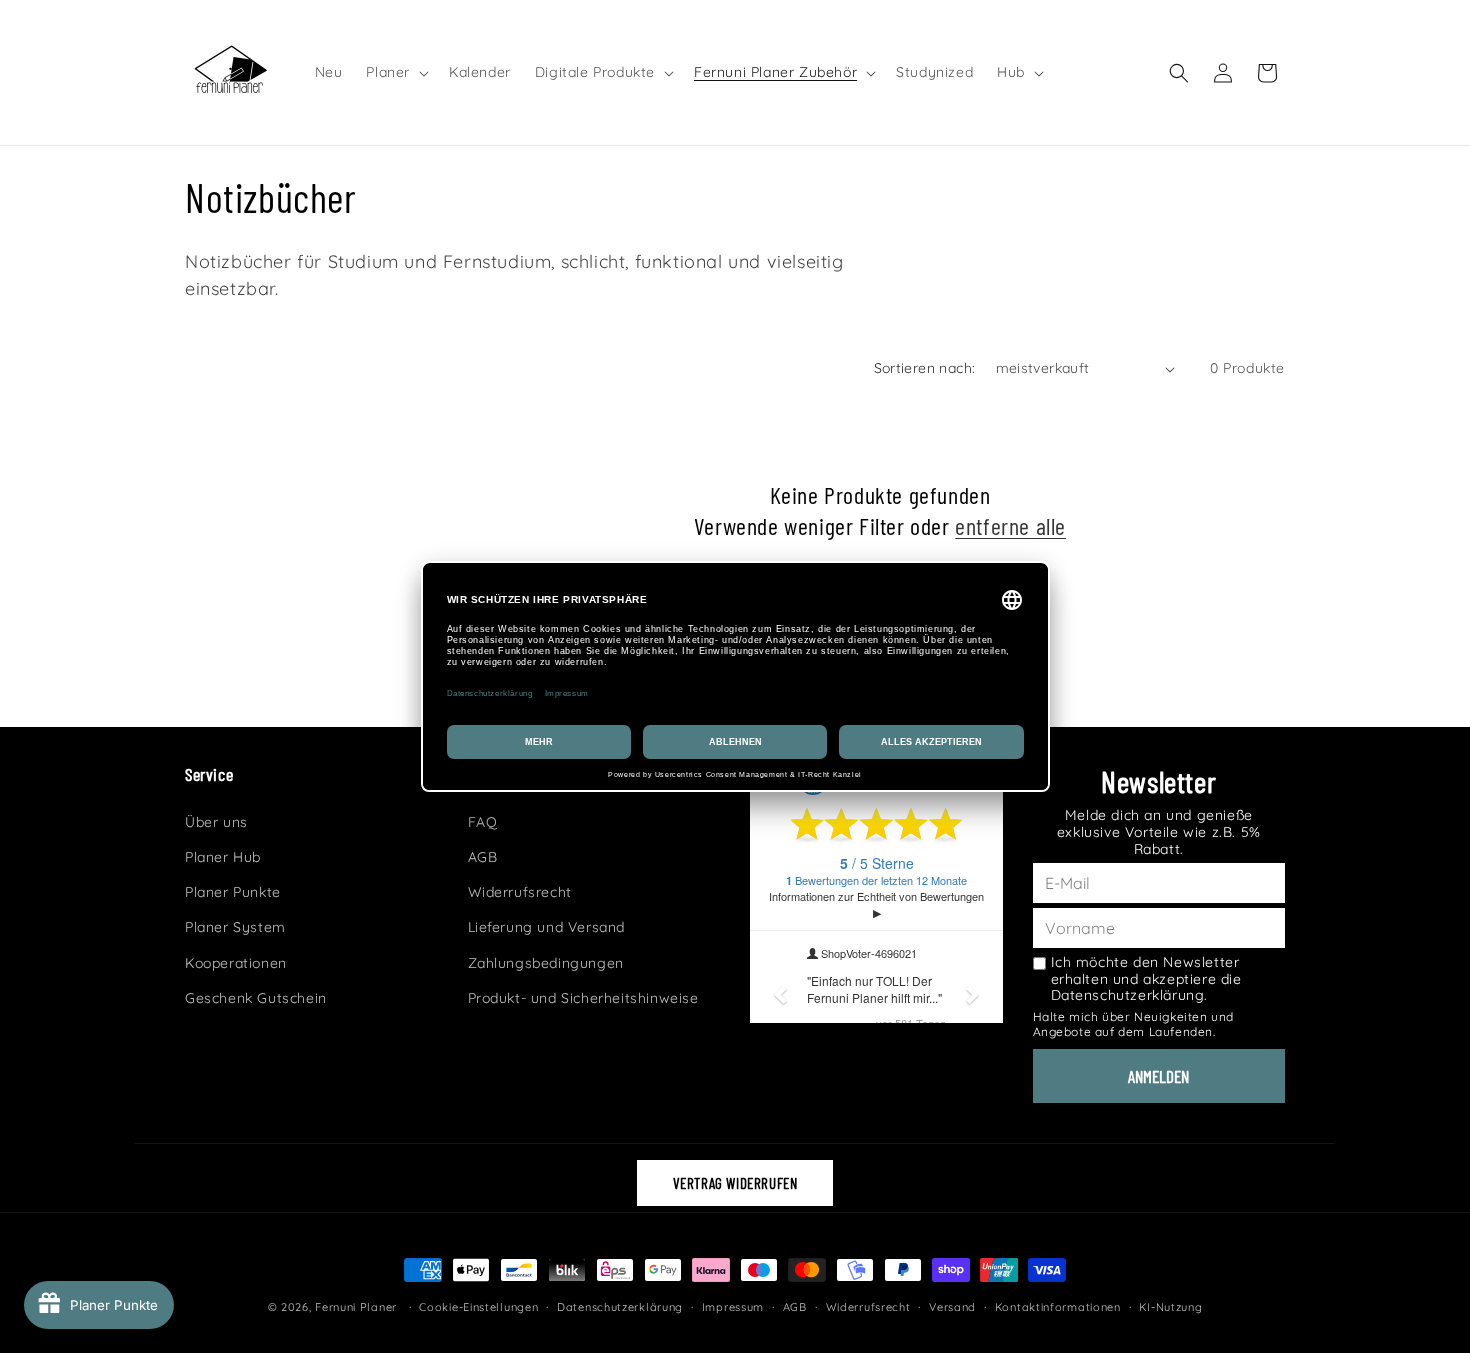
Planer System (235, 927)
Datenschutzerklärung (620, 1307)
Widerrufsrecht (520, 892)
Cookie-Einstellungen (478, 1307)
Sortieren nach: (925, 368)
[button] (395, 72)
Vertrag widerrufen (735, 1183)
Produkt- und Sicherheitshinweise (583, 998)
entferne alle (1010, 525)
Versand (952, 1307)
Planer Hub (223, 857)
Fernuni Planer (356, 1307)
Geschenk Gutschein (256, 998)
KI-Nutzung (1170, 1307)
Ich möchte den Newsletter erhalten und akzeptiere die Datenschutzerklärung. (1146, 979)
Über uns (216, 822)
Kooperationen (236, 963)
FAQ (483, 822)
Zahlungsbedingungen (546, 963)
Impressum (733, 1307)
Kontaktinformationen (1058, 1307)
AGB (483, 857)
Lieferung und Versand (547, 927)
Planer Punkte (233, 892)
